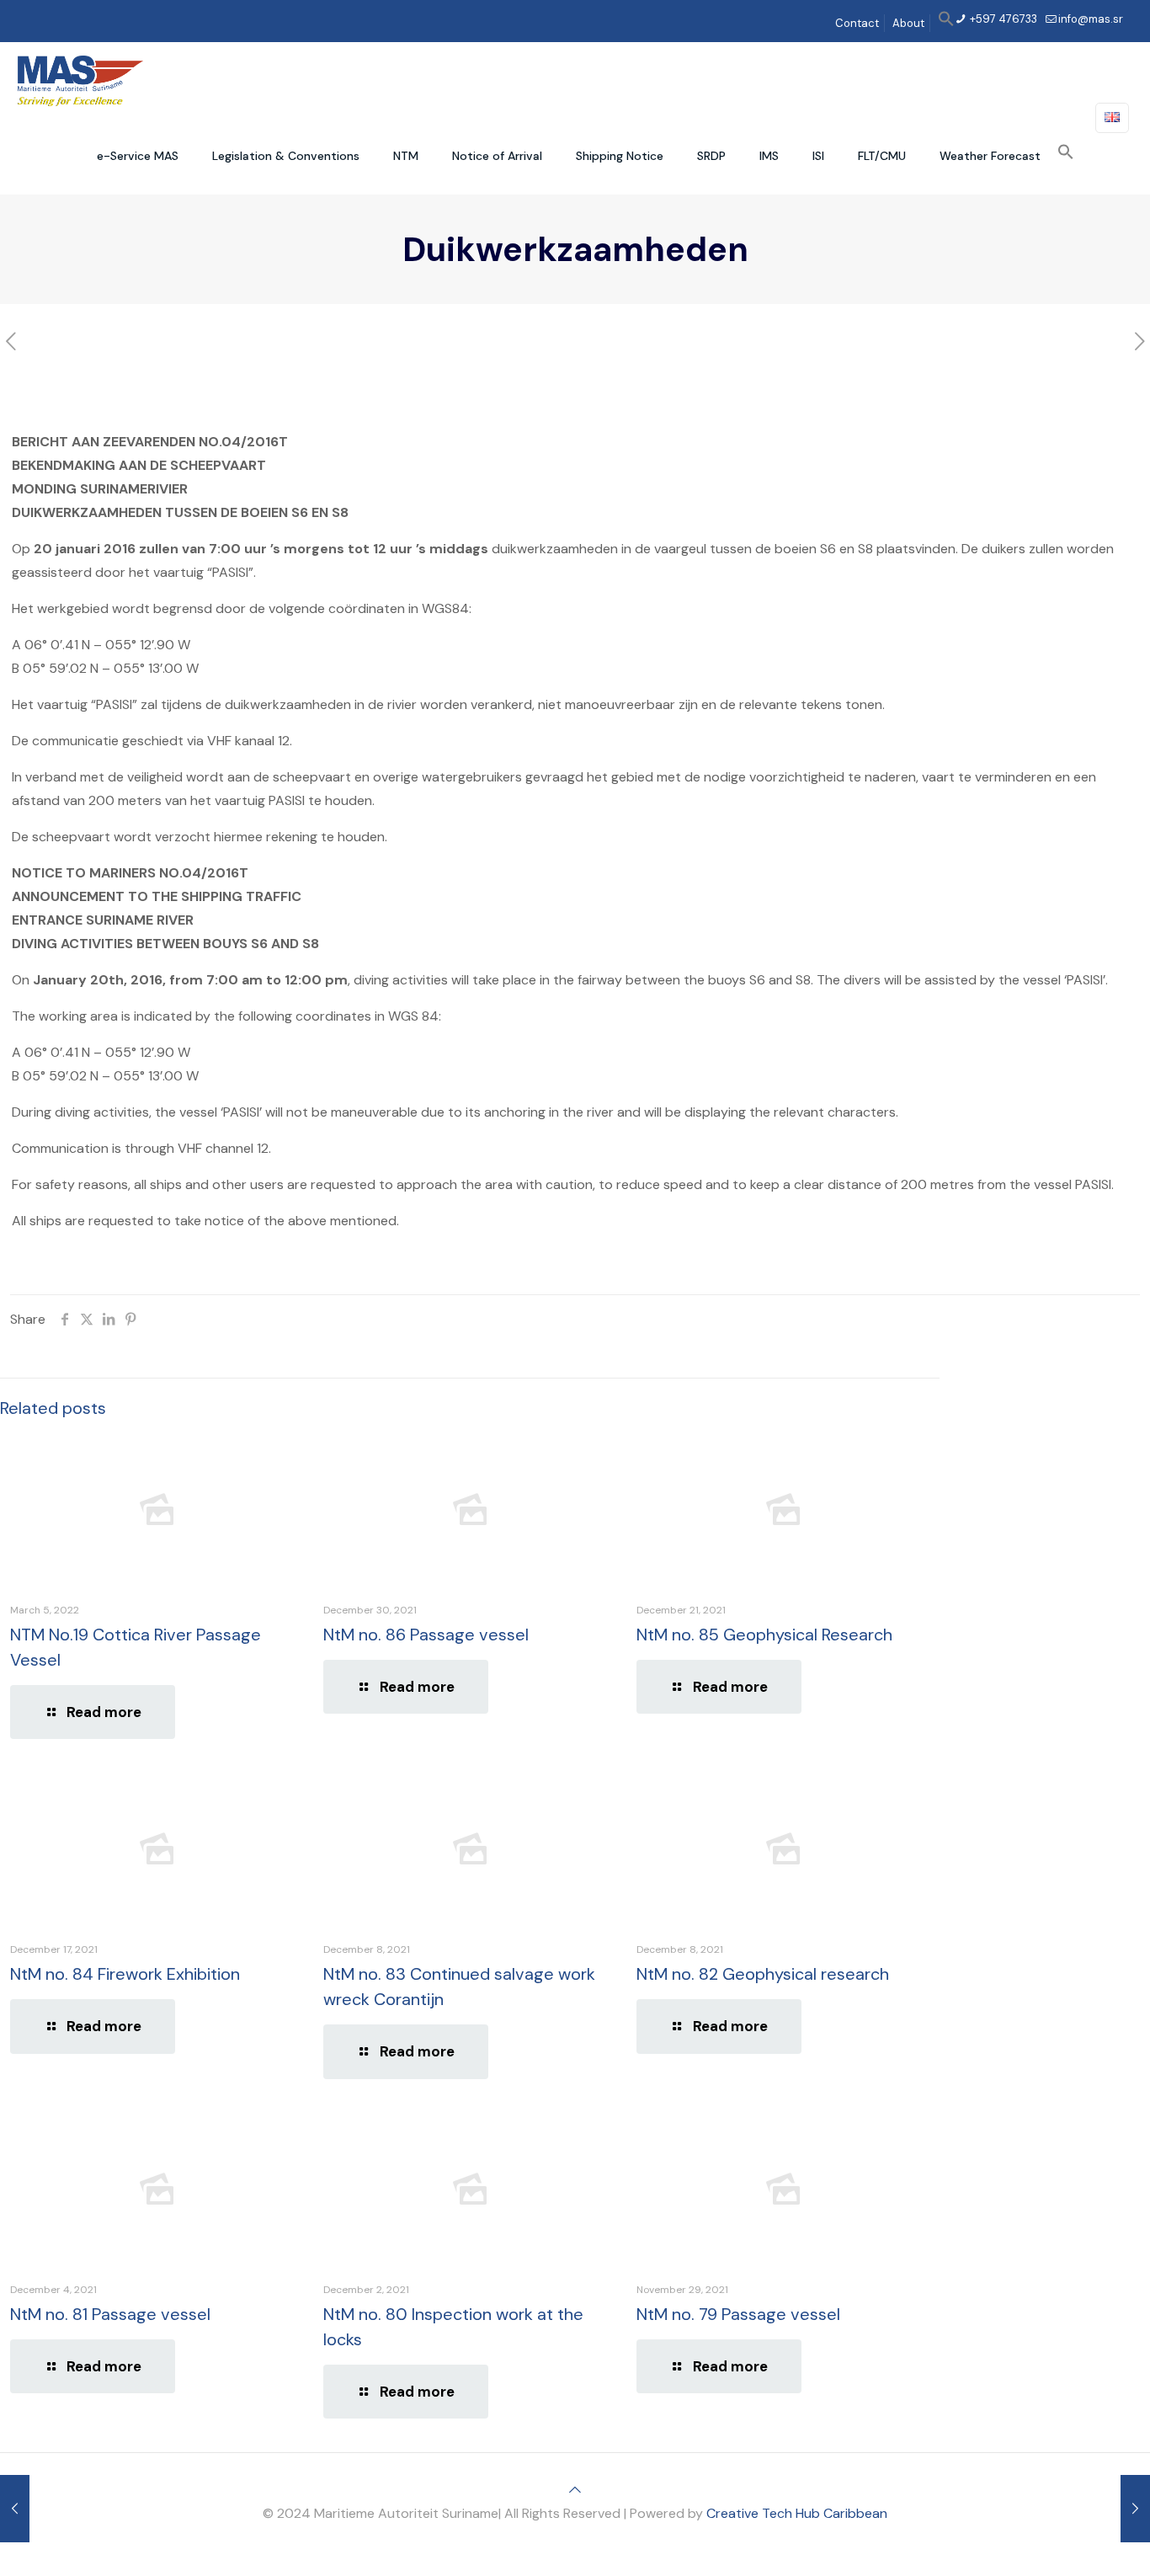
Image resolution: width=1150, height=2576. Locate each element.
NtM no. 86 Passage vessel (426, 1635)
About (908, 23)
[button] (946, 23)
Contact (857, 23)
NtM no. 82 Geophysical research (763, 1974)
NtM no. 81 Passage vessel (110, 2314)
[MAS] (80, 80)
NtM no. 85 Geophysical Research (764, 1635)
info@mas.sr (1091, 19)
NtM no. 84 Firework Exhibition (125, 1974)
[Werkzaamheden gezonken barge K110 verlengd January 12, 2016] (15, 2509)
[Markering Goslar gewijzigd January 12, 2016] (1135, 2509)
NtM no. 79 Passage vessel (738, 2314)
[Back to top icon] (575, 2490)
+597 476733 (1002, 19)
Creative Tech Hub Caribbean (797, 2513)
